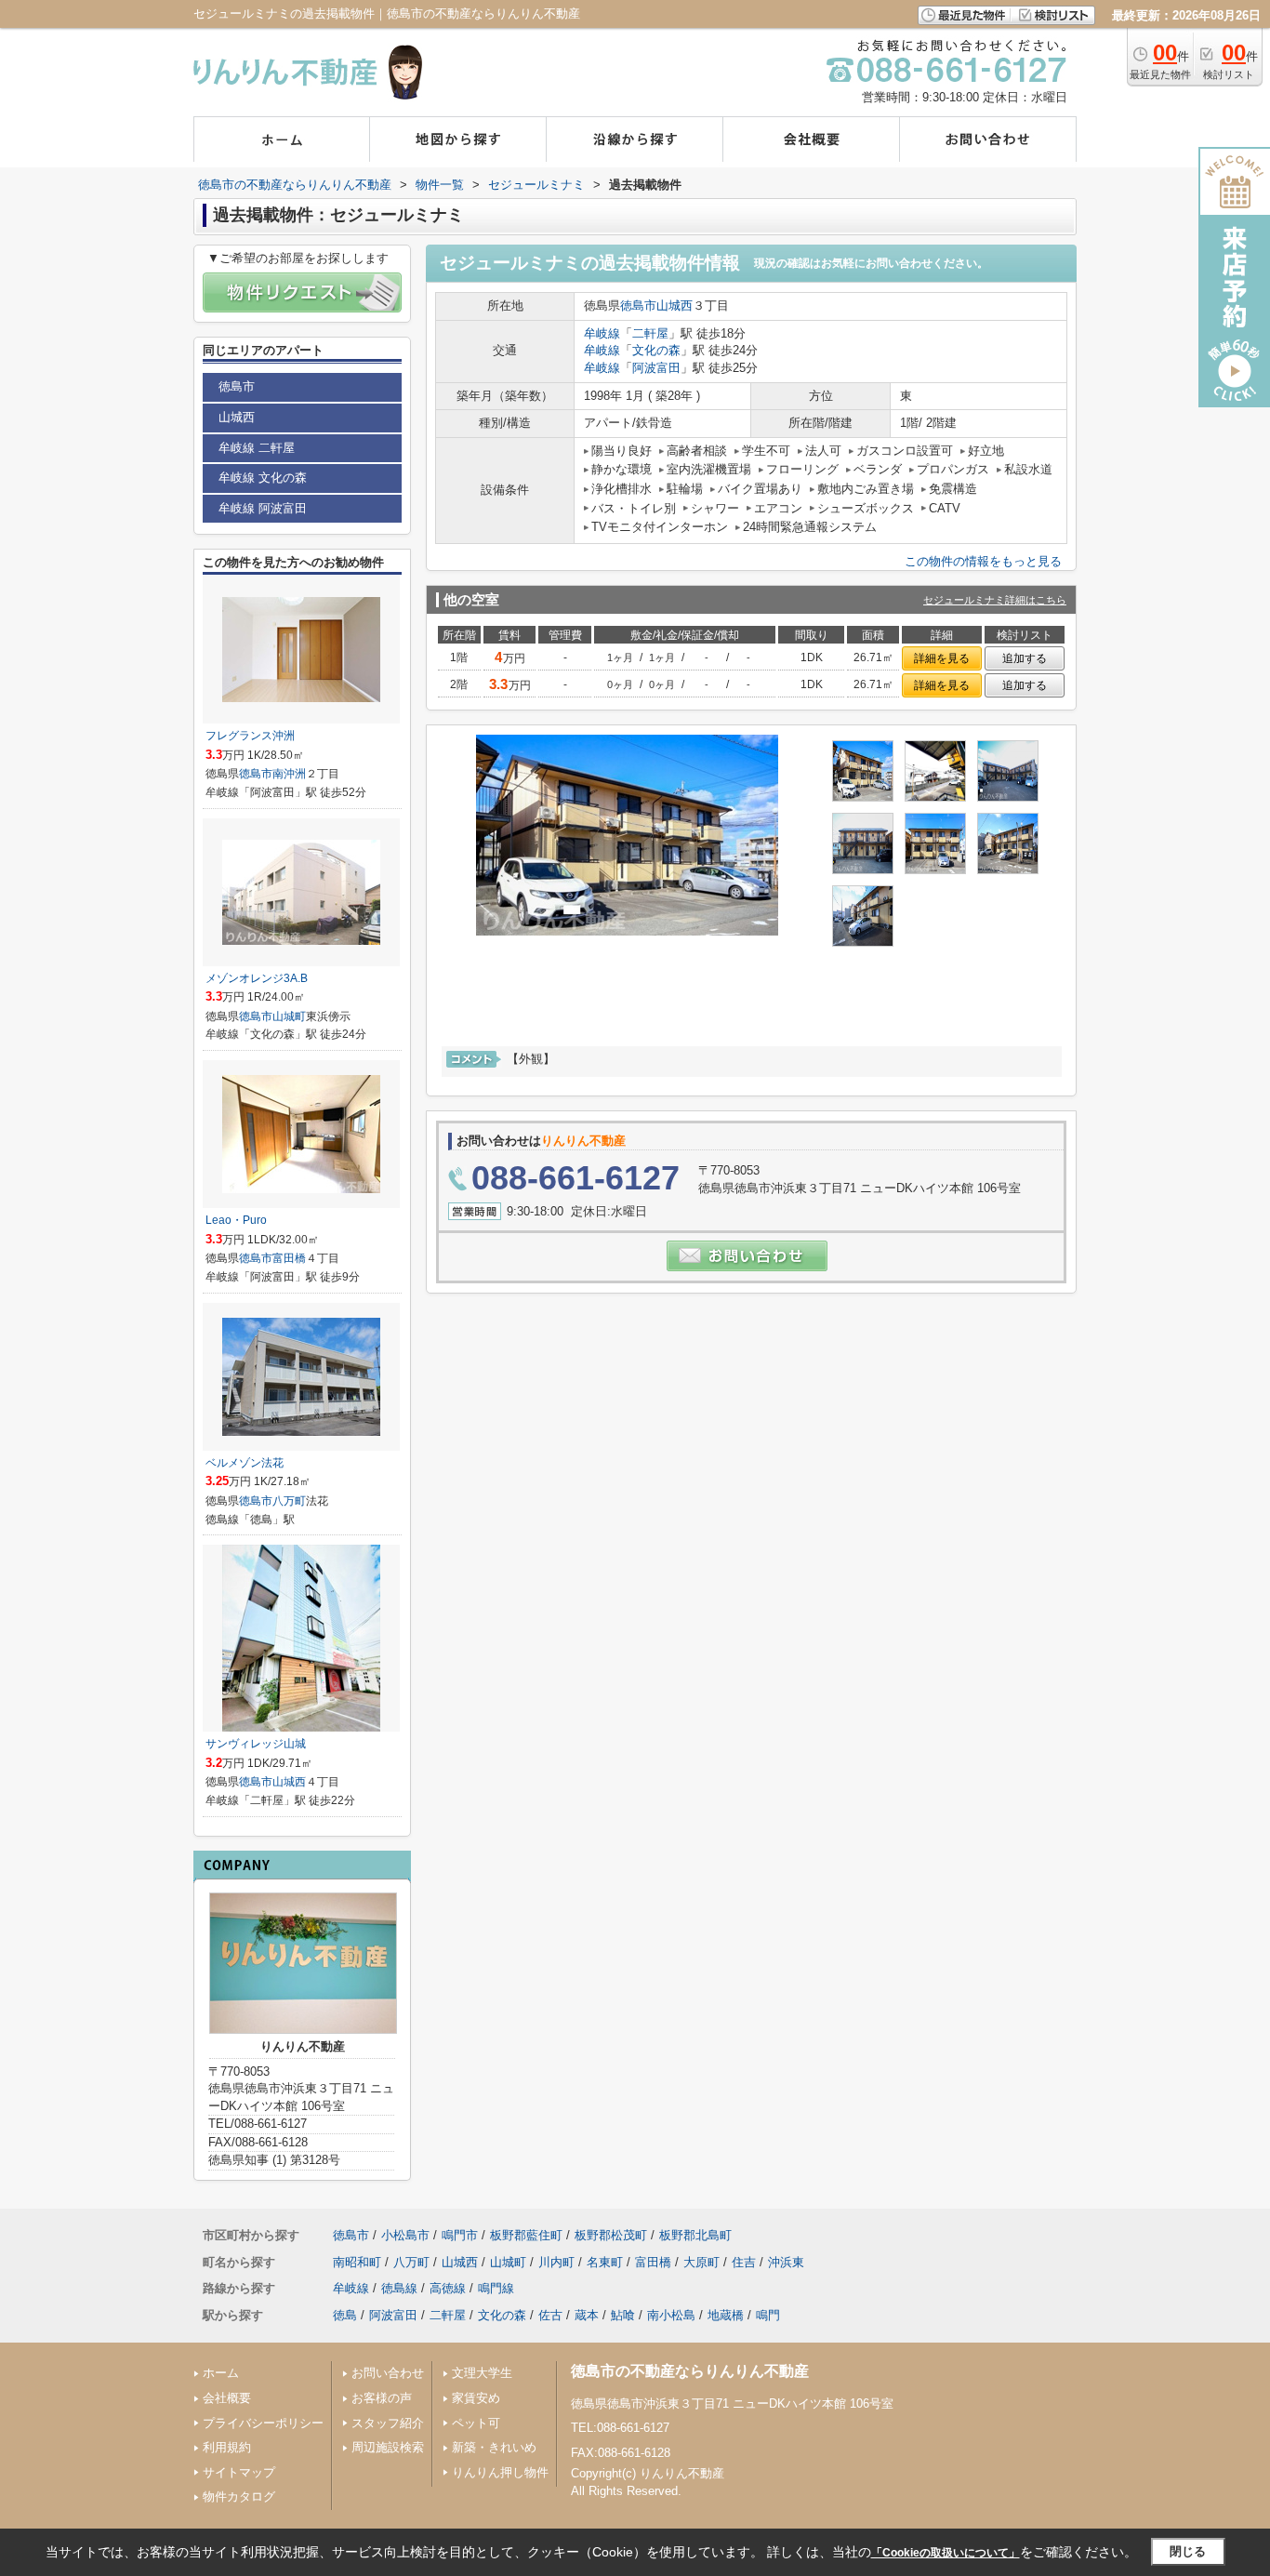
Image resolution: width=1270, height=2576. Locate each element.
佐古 (550, 2315)
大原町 (701, 2262)
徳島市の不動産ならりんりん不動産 (690, 2371)
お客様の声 (382, 2398)
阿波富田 (656, 368)
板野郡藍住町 (526, 2235)
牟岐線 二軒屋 (257, 448)
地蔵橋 (726, 2315)
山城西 (675, 305)
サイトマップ (239, 2472)
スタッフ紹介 (388, 2423)
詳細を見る (942, 658)
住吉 (744, 2262)
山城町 (289, 1016)
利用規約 (227, 2447)
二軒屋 (650, 333)
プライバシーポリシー (263, 2423)
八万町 (289, 1501)
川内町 (556, 2262)
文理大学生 (482, 2373)
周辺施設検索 (388, 2447)
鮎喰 (623, 2315)
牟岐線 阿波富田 (263, 508)
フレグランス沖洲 (250, 736)
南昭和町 (357, 2262)
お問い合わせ (388, 2373)
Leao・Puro (236, 1220)
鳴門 (768, 2315)
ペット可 (476, 2423)
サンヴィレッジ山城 (256, 1744)
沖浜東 (786, 2262)
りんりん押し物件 (500, 2472)
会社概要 (227, 2398)
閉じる (1188, 2551)
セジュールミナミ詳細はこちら (995, 600)
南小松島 (671, 2315)
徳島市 (638, 305)
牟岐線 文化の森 (263, 478)
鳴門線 (496, 2288)
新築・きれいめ (494, 2447)
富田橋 (289, 1258)
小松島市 (405, 2235)
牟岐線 (602, 333)
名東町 (605, 2262)
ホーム (221, 2373)
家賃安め (476, 2398)
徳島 (345, 2315)
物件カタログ (239, 2496)
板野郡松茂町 (611, 2235)
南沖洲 (289, 774)
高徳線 (448, 2288)
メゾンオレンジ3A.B (257, 978)
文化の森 (656, 350)
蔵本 (587, 2315)
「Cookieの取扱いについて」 (946, 2553)
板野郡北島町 (695, 2235)
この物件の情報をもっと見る (983, 561)
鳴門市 (460, 2235)
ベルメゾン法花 (245, 1463)
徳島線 (399, 2288)
